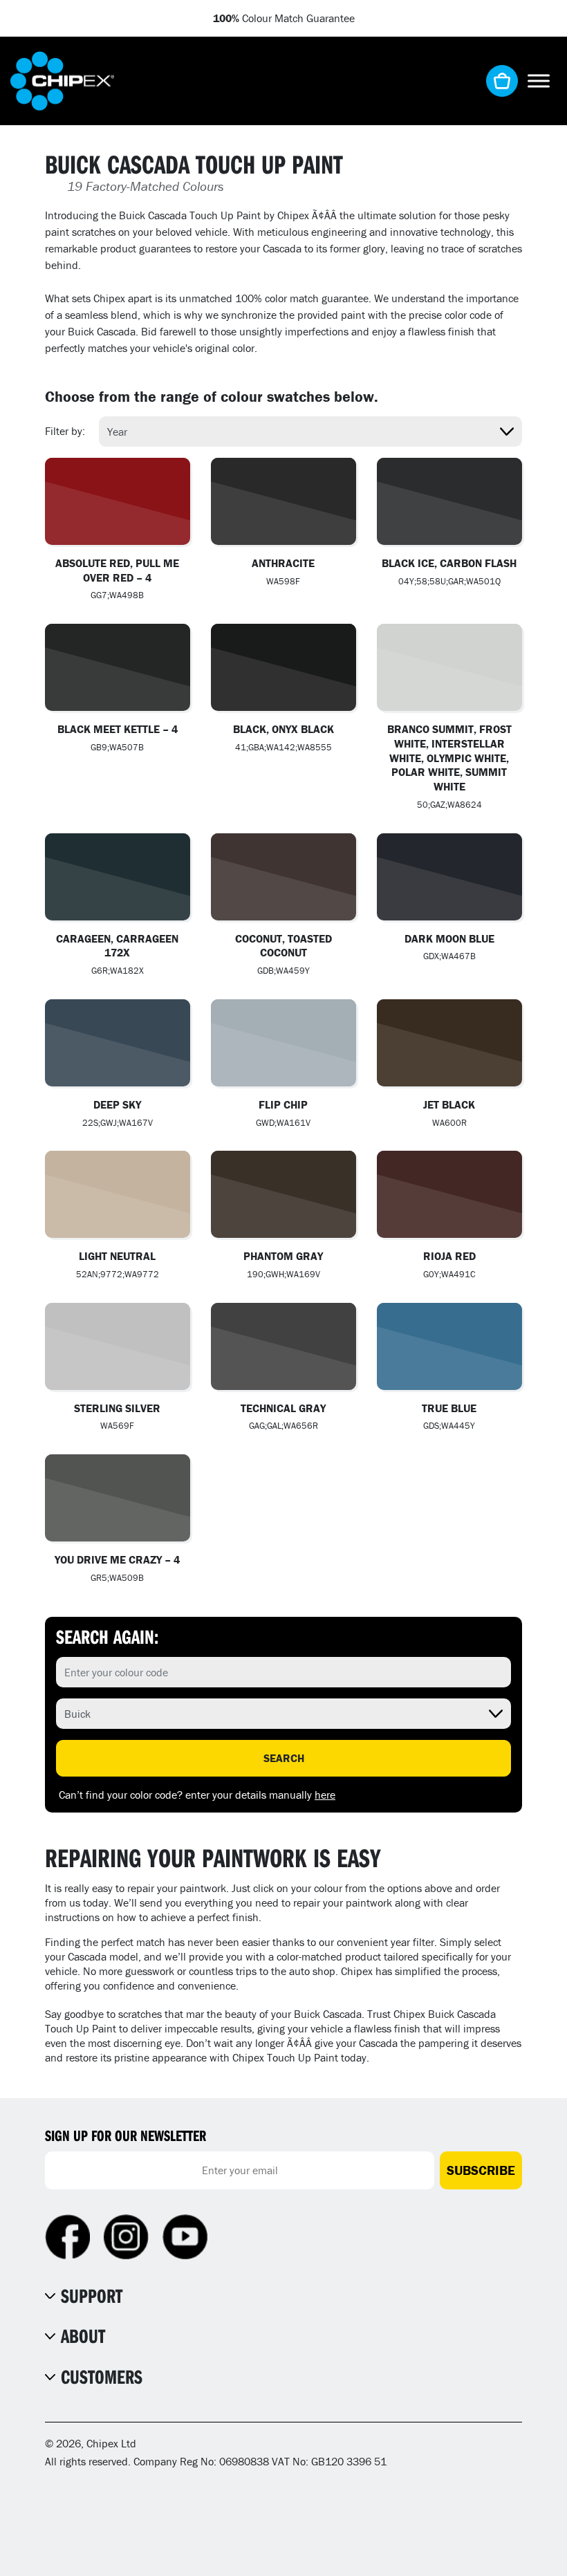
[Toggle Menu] (539, 81)
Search (284, 1758)
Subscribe (481, 2170)
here (325, 1795)
